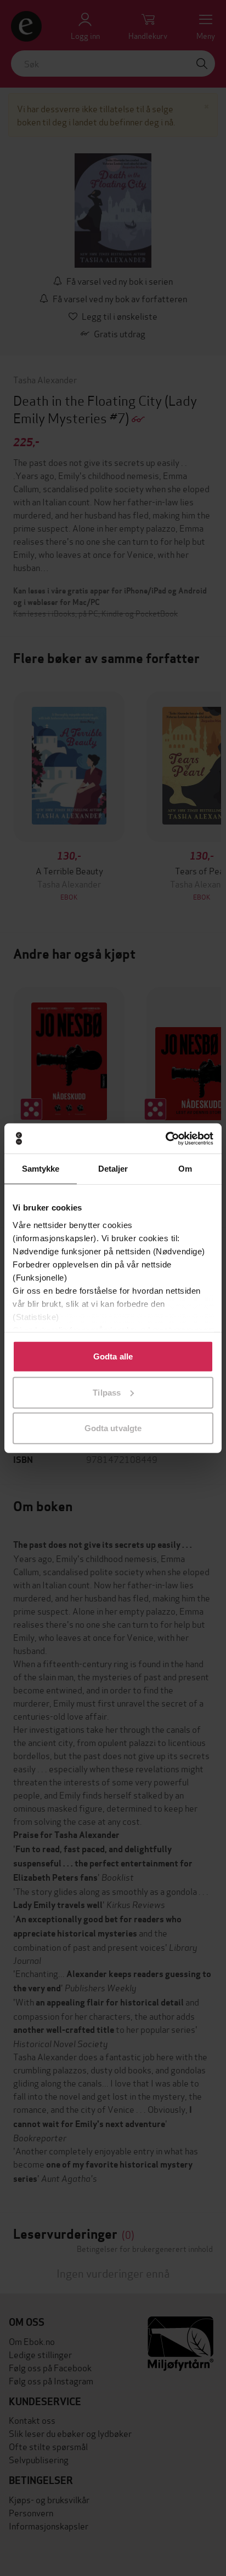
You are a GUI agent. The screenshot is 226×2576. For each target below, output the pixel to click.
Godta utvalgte (113, 1428)
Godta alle (113, 1356)
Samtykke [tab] (41, 1169)
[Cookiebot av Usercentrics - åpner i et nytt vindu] (165, 1138)
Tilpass (107, 1392)
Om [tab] (185, 1169)
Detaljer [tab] (113, 1169)
